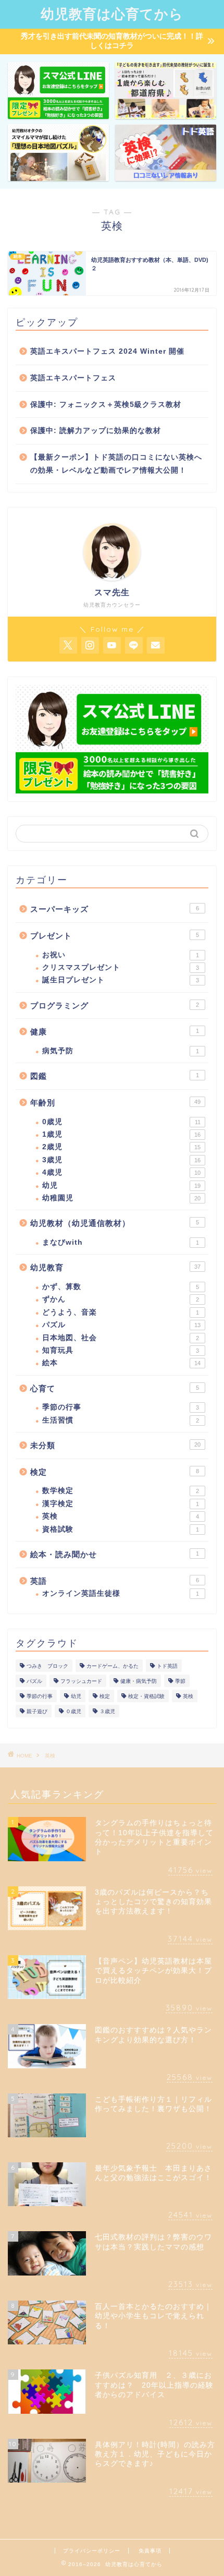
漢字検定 (121, 1504)
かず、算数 (121, 1287)
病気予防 (121, 1051)
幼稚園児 (121, 1198)
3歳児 (121, 1160)
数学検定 (121, 1491)
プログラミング (115, 1006)
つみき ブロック (47, 1666)
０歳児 (73, 1711)
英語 (115, 1581)
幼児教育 (115, 1267)
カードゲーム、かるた (113, 1666)
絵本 (121, 1363)
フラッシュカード (81, 1681)
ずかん (121, 1299)
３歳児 (107, 1711)
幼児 (121, 1185)
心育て (115, 1388)
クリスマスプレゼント (121, 967)
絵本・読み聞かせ (115, 1554)
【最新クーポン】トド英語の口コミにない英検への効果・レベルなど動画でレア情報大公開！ (116, 464)
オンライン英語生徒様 (121, 1593)
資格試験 (121, 1529)
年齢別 (115, 1103)
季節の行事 (121, 1407)
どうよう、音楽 (121, 1312)
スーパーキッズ (115, 909)
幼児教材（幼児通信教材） (115, 1223)
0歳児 (121, 1122)
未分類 (115, 1445)
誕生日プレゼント (121, 980)
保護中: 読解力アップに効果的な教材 (96, 431)
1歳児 (121, 1134)
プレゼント (115, 936)
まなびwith (121, 1242)
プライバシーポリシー (92, 2551)
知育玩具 (121, 1350)
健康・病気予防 (139, 1681)
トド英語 (167, 1666)
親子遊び (37, 1711)
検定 (115, 1472)
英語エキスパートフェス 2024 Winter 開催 (107, 351)
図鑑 (115, 1076)
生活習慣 (121, 1420)
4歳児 (121, 1172)
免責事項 (150, 2551)
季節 (180, 1681)
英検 (121, 1516)
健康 (115, 1032)
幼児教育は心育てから (112, 14)
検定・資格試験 (146, 1696)
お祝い (121, 955)
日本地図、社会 (121, 1338)
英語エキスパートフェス (73, 378)
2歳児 (121, 1147)
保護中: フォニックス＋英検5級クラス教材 (106, 405)
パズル (121, 1325)
